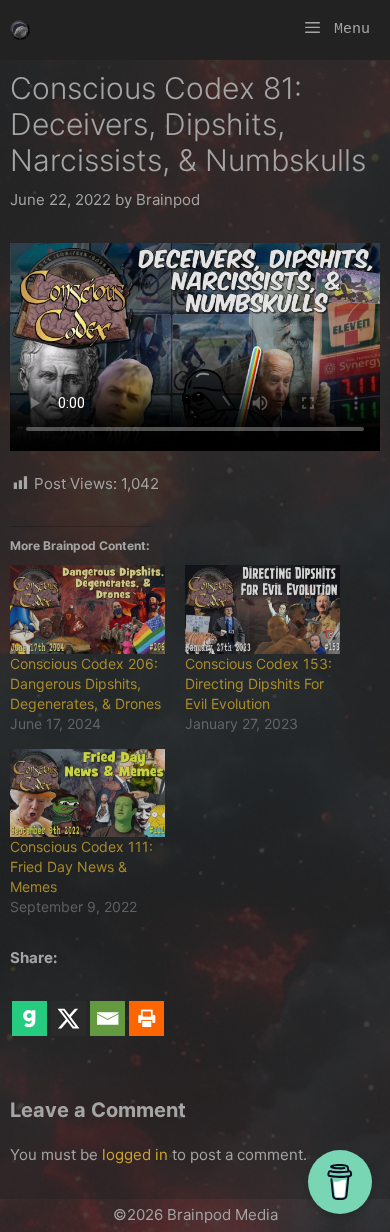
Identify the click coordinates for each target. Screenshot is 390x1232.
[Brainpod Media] (20, 30)
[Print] (146, 1005)
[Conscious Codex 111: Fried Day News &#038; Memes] (87, 793)
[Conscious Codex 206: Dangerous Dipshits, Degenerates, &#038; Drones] (87, 609)
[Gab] (29, 1005)
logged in (135, 1154)
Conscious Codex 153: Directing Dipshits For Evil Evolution (258, 683)
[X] (68, 1005)
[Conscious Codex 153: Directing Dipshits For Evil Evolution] (262, 609)
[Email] (107, 1005)
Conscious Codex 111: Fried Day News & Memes (81, 866)
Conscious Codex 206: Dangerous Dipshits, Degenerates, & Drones (85, 683)
